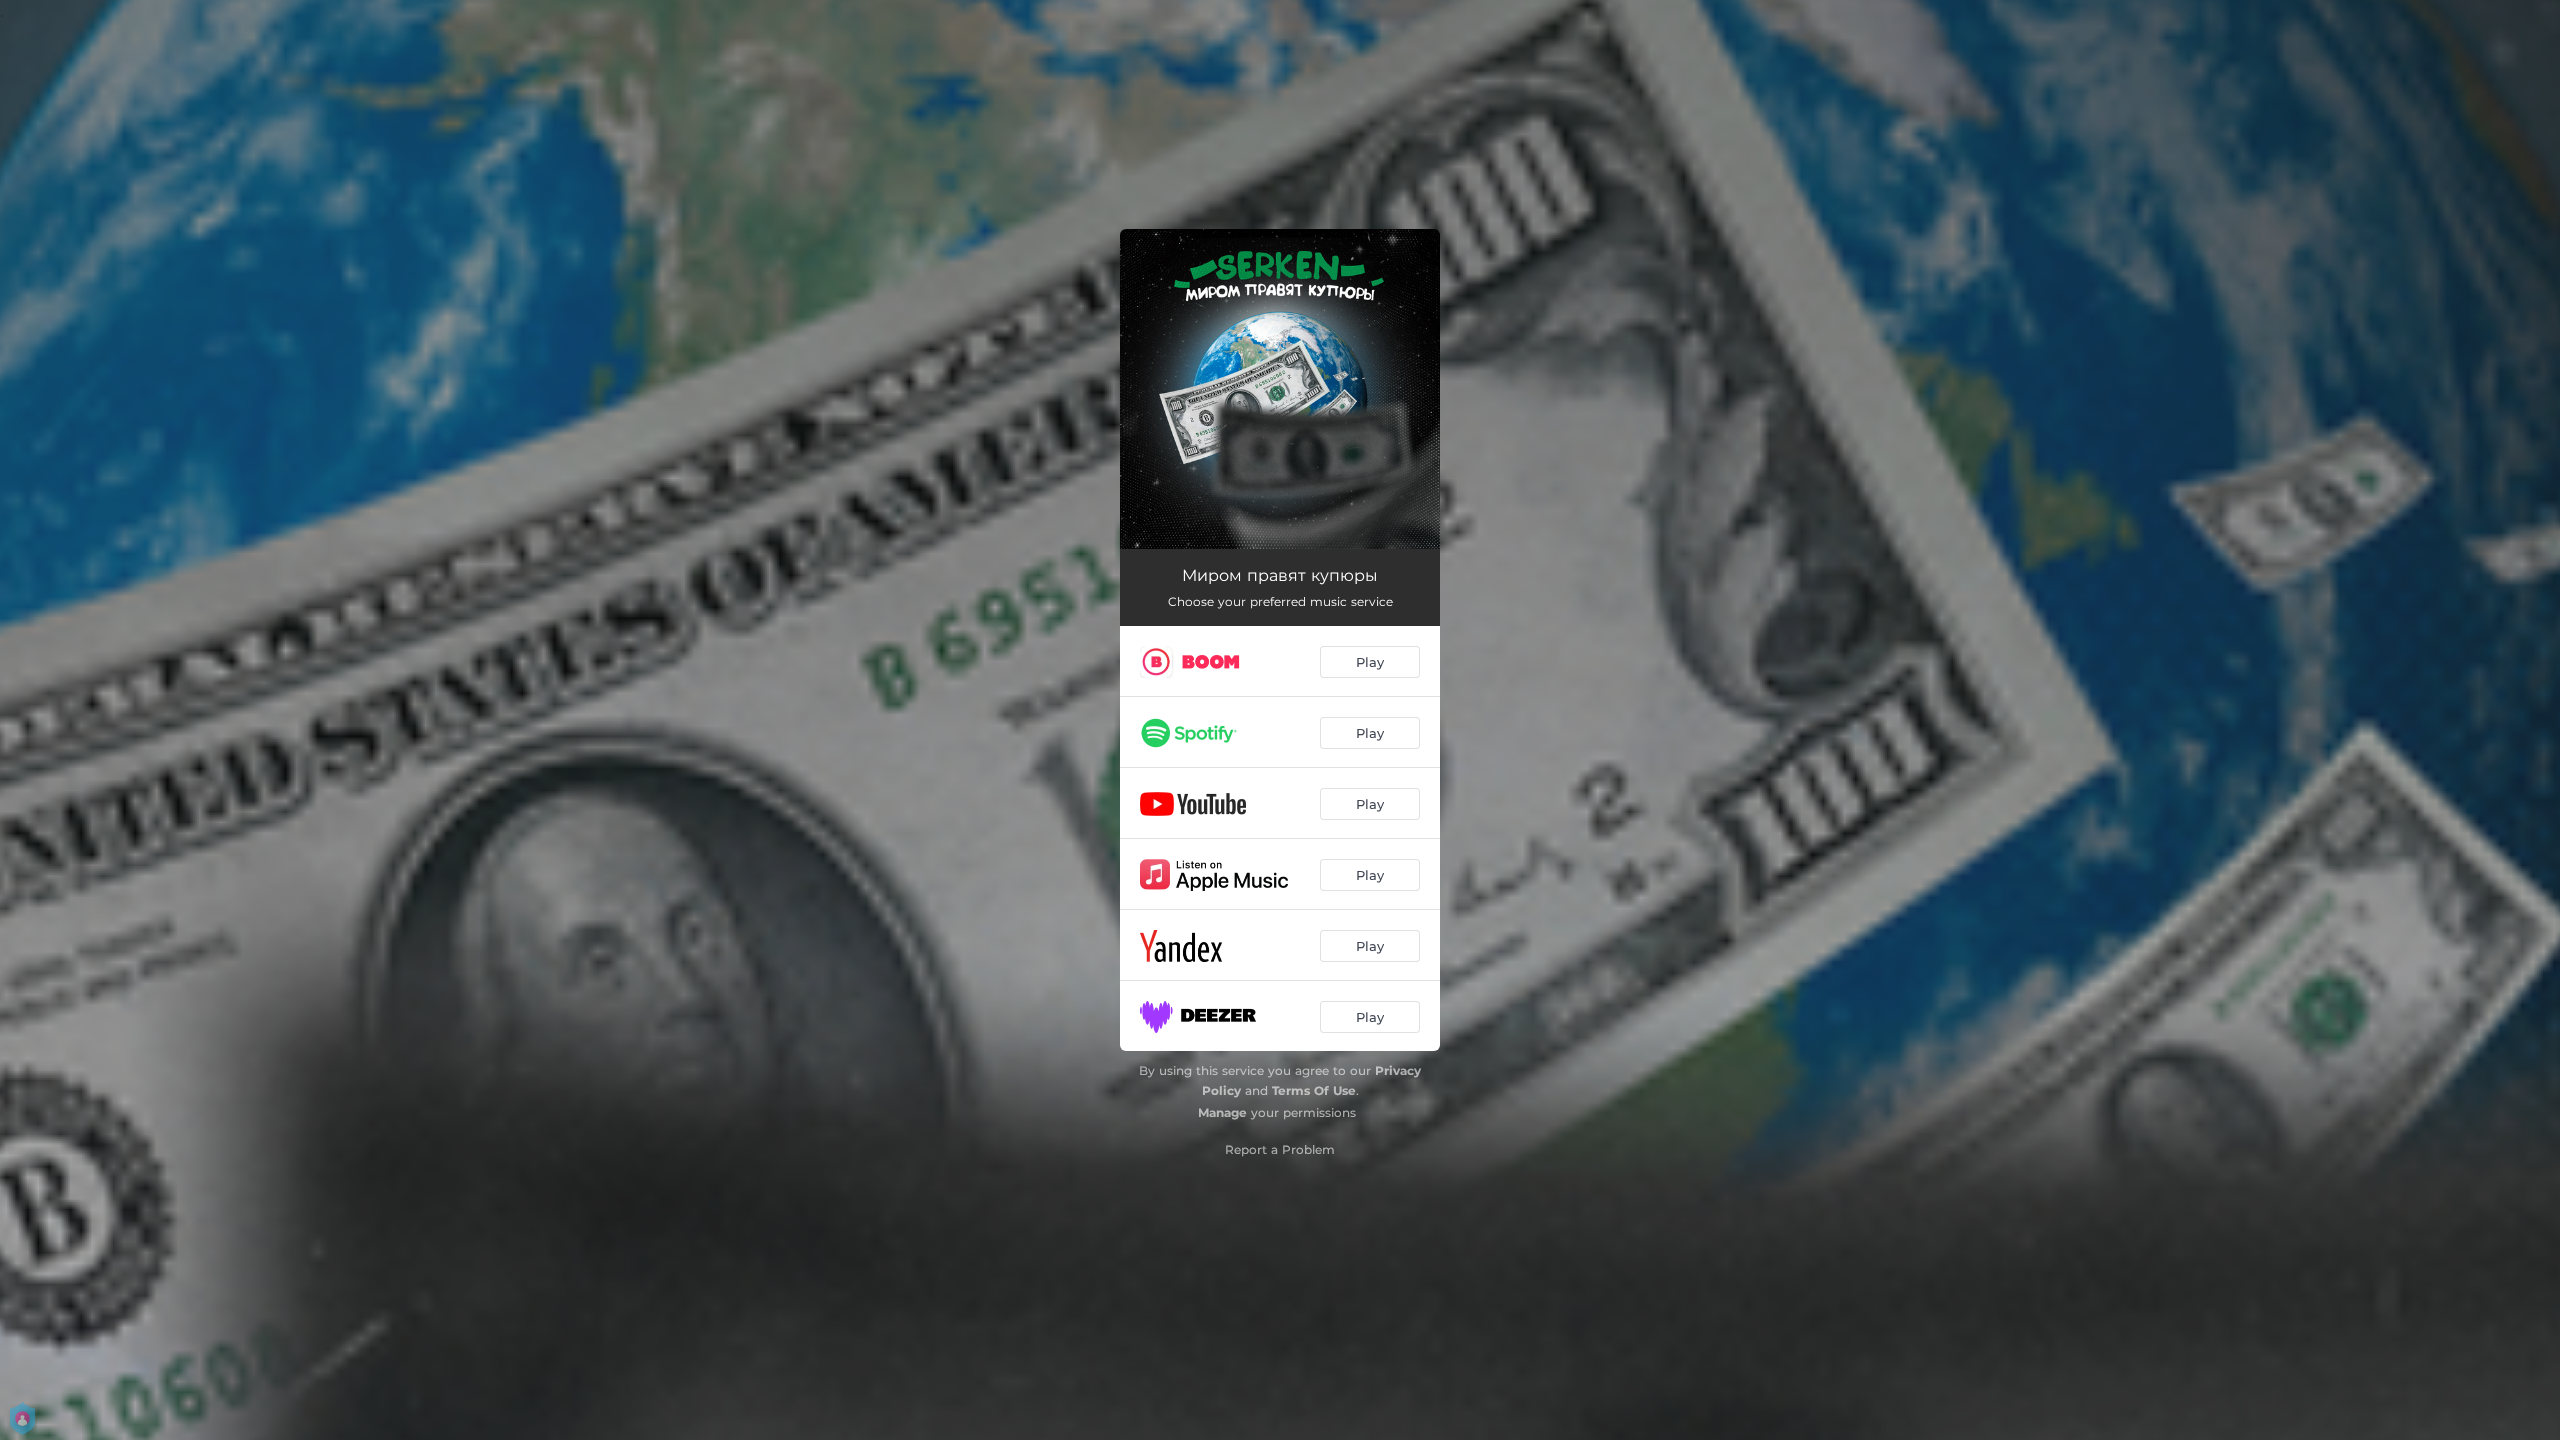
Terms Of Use (1314, 1090)
